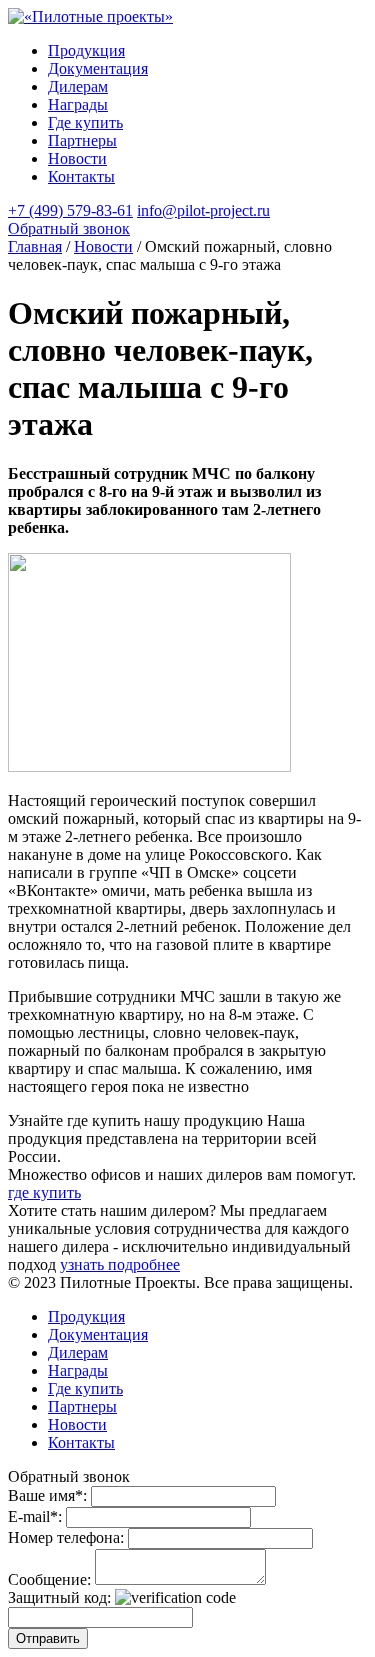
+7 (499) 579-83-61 (70, 210)
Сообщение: (49, 1579)
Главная (35, 246)
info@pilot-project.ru (203, 210)
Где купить (85, 122)
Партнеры (82, 140)
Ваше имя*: (47, 1495)
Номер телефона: (66, 1537)
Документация (98, 68)
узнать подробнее (120, 1264)
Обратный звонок (69, 228)
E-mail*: (35, 1516)
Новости (77, 158)
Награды (78, 104)
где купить (44, 1192)
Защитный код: (59, 1597)
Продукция (86, 50)
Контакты (81, 176)
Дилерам (78, 86)
